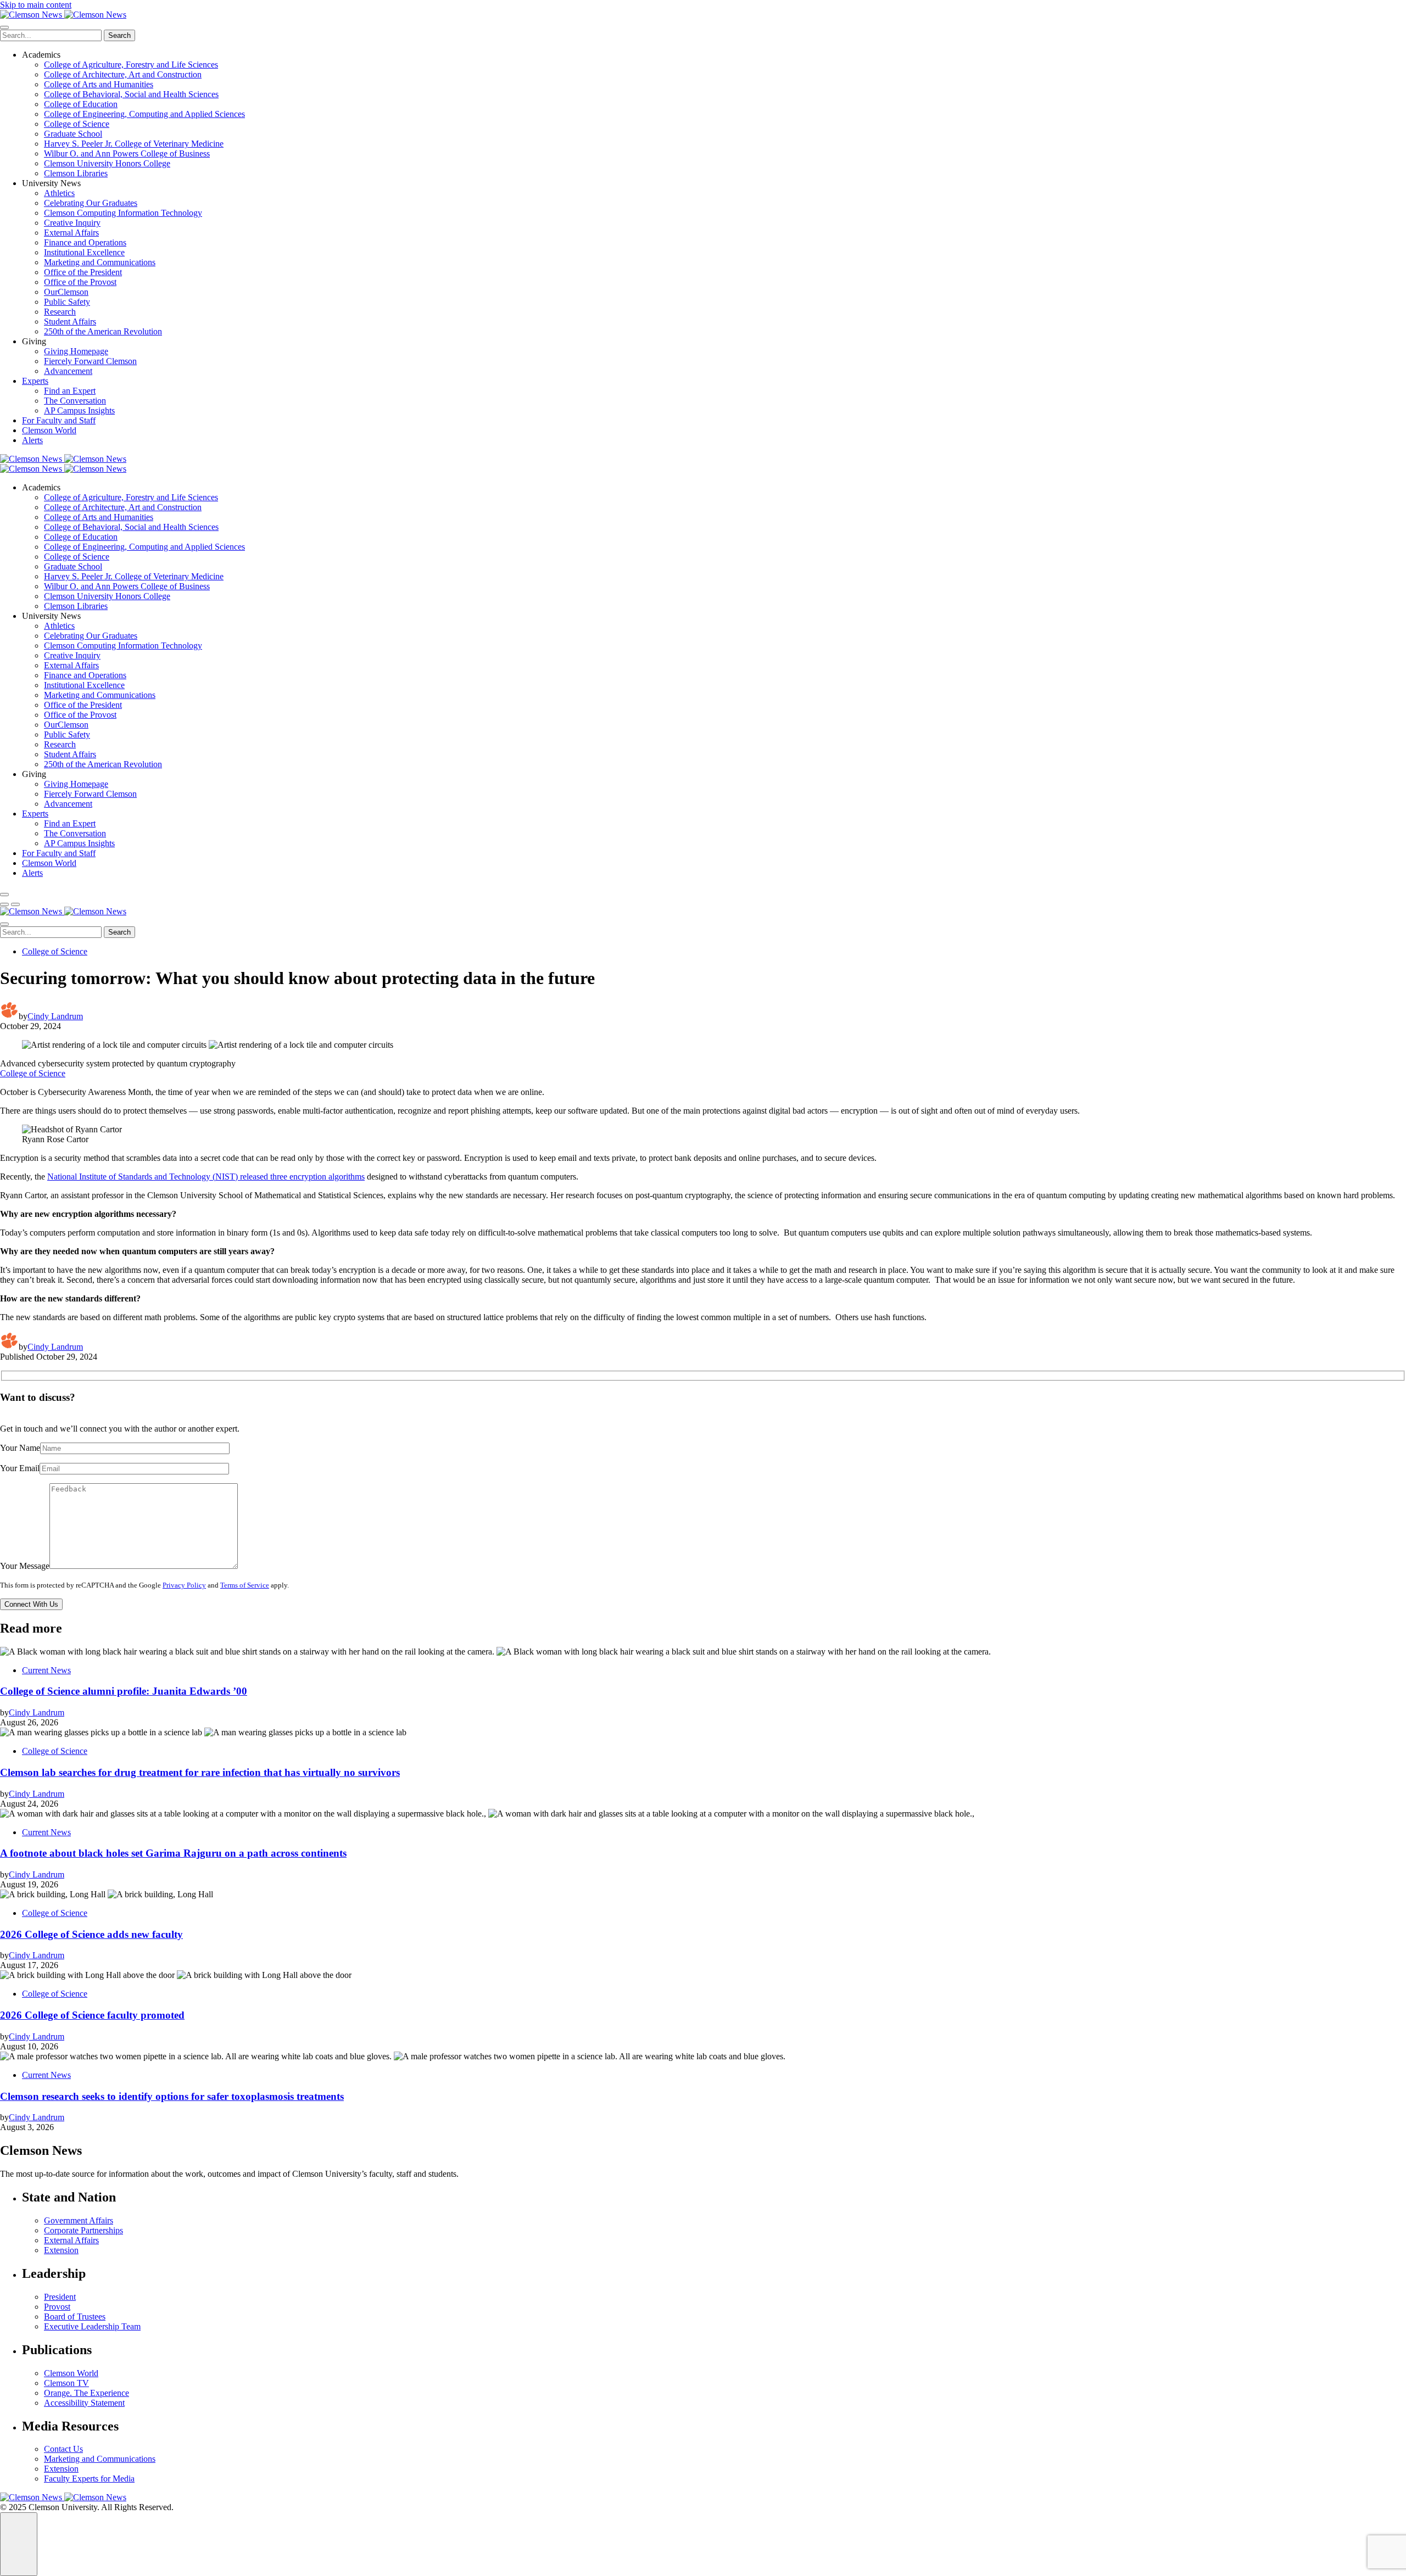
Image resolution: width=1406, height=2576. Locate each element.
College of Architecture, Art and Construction (123, 74)
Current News (46, 1670)
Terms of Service (245, 1585)
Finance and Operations (85, 242)
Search (119, 35)
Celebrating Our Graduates (91, 203)
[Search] (4, 895)
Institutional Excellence (84, 252)
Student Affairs (70, 322)
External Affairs (71, 233)
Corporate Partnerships (83, 2230)
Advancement (68, 371)
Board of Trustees (75, 2317)
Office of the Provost (80, 282)
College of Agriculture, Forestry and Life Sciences (131, 65)
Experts (35, 381)
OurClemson (66, 292)
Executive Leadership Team (92, 2326)
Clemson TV (66, 2383)
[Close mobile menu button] (4, 27)
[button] (4, 904)
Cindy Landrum (55, 1016)
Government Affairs (79, 2220)
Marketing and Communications (100, 262)
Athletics (59, 193)
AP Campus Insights (79, 410)
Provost (57, 2307)
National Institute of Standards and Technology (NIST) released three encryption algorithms (206, 1177)
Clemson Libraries (76, 173)
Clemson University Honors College (107, 163)
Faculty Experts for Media (89, 2479)
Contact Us (63, 2449)
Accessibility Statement (84, 2403)
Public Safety (67, 302)
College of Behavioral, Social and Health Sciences (131, 94)
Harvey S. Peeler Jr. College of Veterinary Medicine (134, 144)
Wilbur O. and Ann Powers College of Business (127, 153)
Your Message (25, 1566)
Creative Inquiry (72, 223)
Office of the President (83, 272)
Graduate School (73, 134)
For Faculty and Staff (59, 420)
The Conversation (75, 401)
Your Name (20, 1448)
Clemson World (49, 430)
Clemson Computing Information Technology (123, 213)
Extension (61, 2250)
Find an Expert (70, 391)
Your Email (20, 1468)
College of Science (77, 124)
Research (60, 312)
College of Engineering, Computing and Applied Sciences (144, 114)
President (60, 2297)
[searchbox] (51, 35)
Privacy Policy (184, 1585)
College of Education (81, 104)
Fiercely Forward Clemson (90, 361)
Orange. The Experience (87, 2393)
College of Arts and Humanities (99, 84)
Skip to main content (36, 5)
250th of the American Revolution (103, 331)
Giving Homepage (76, 351)
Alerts (32, 440)
